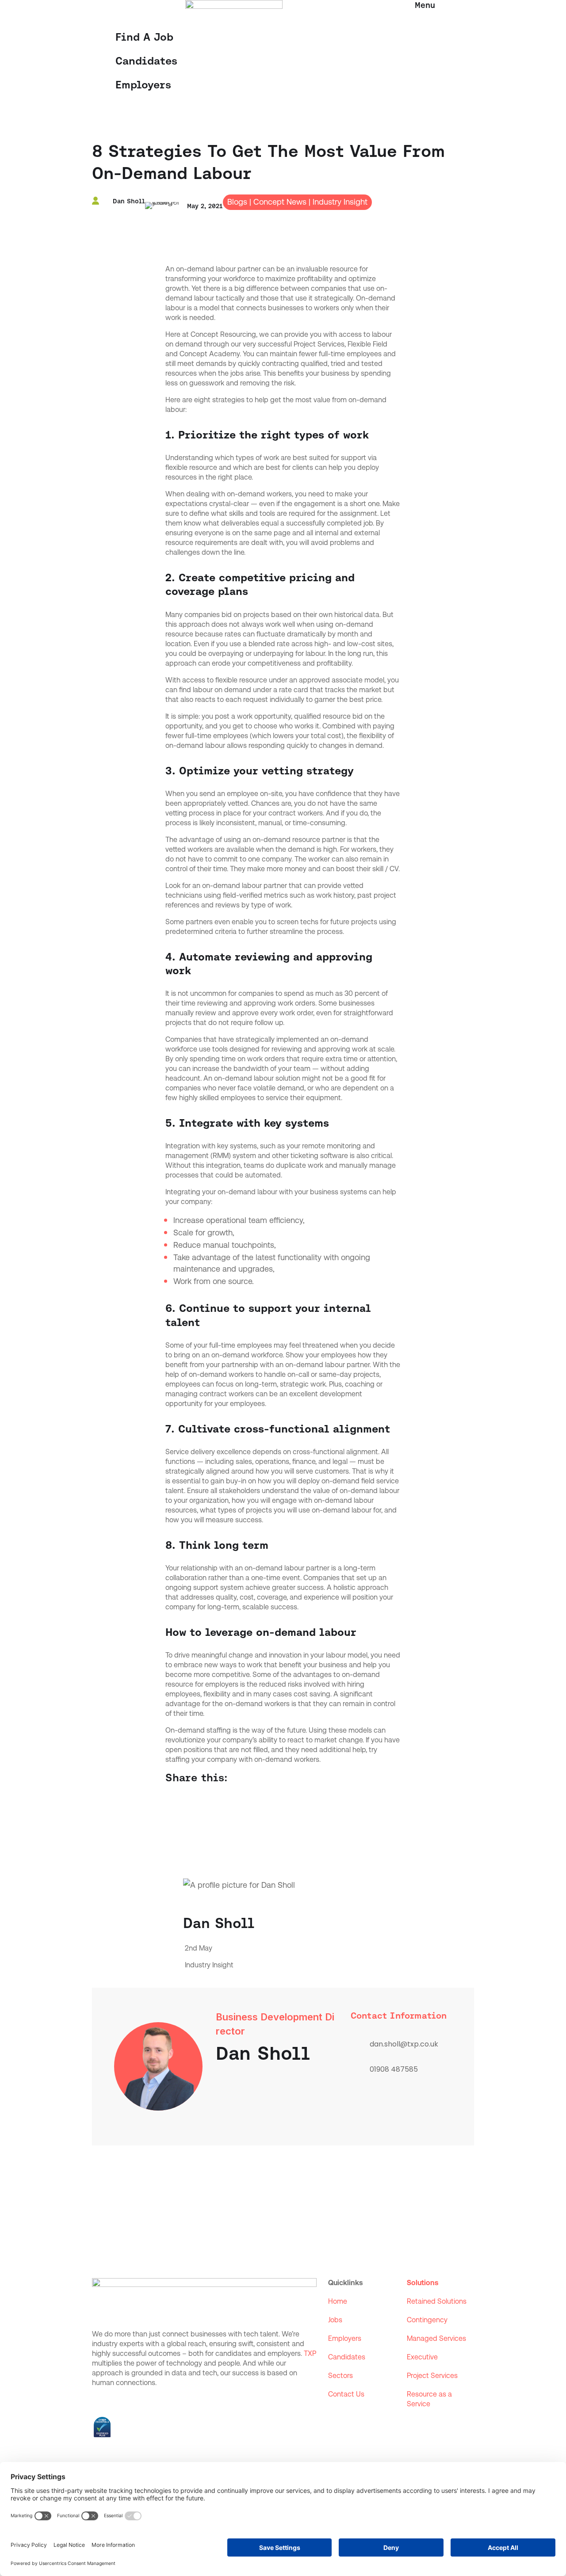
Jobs (335, 2320)
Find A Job (144, 37)
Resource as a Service (429, 2399)
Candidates (146, 61)
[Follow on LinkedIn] (99, 2401)
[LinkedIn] (362, 2110)
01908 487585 (394, 2069)
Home (338, 2301)
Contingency (427, 2320)
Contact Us (346, 2394)
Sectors (340, 2376)
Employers (143, 85)
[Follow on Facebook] (117, 2401)
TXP (310, 2353)
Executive (422, 2357)
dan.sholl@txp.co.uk (404, 2044)
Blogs (237, 202)
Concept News (280, 202)
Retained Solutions (437, 2301)
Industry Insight (340, 202)
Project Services (432, 2376)
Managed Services (436, 2338)
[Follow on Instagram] (134, 2401)
